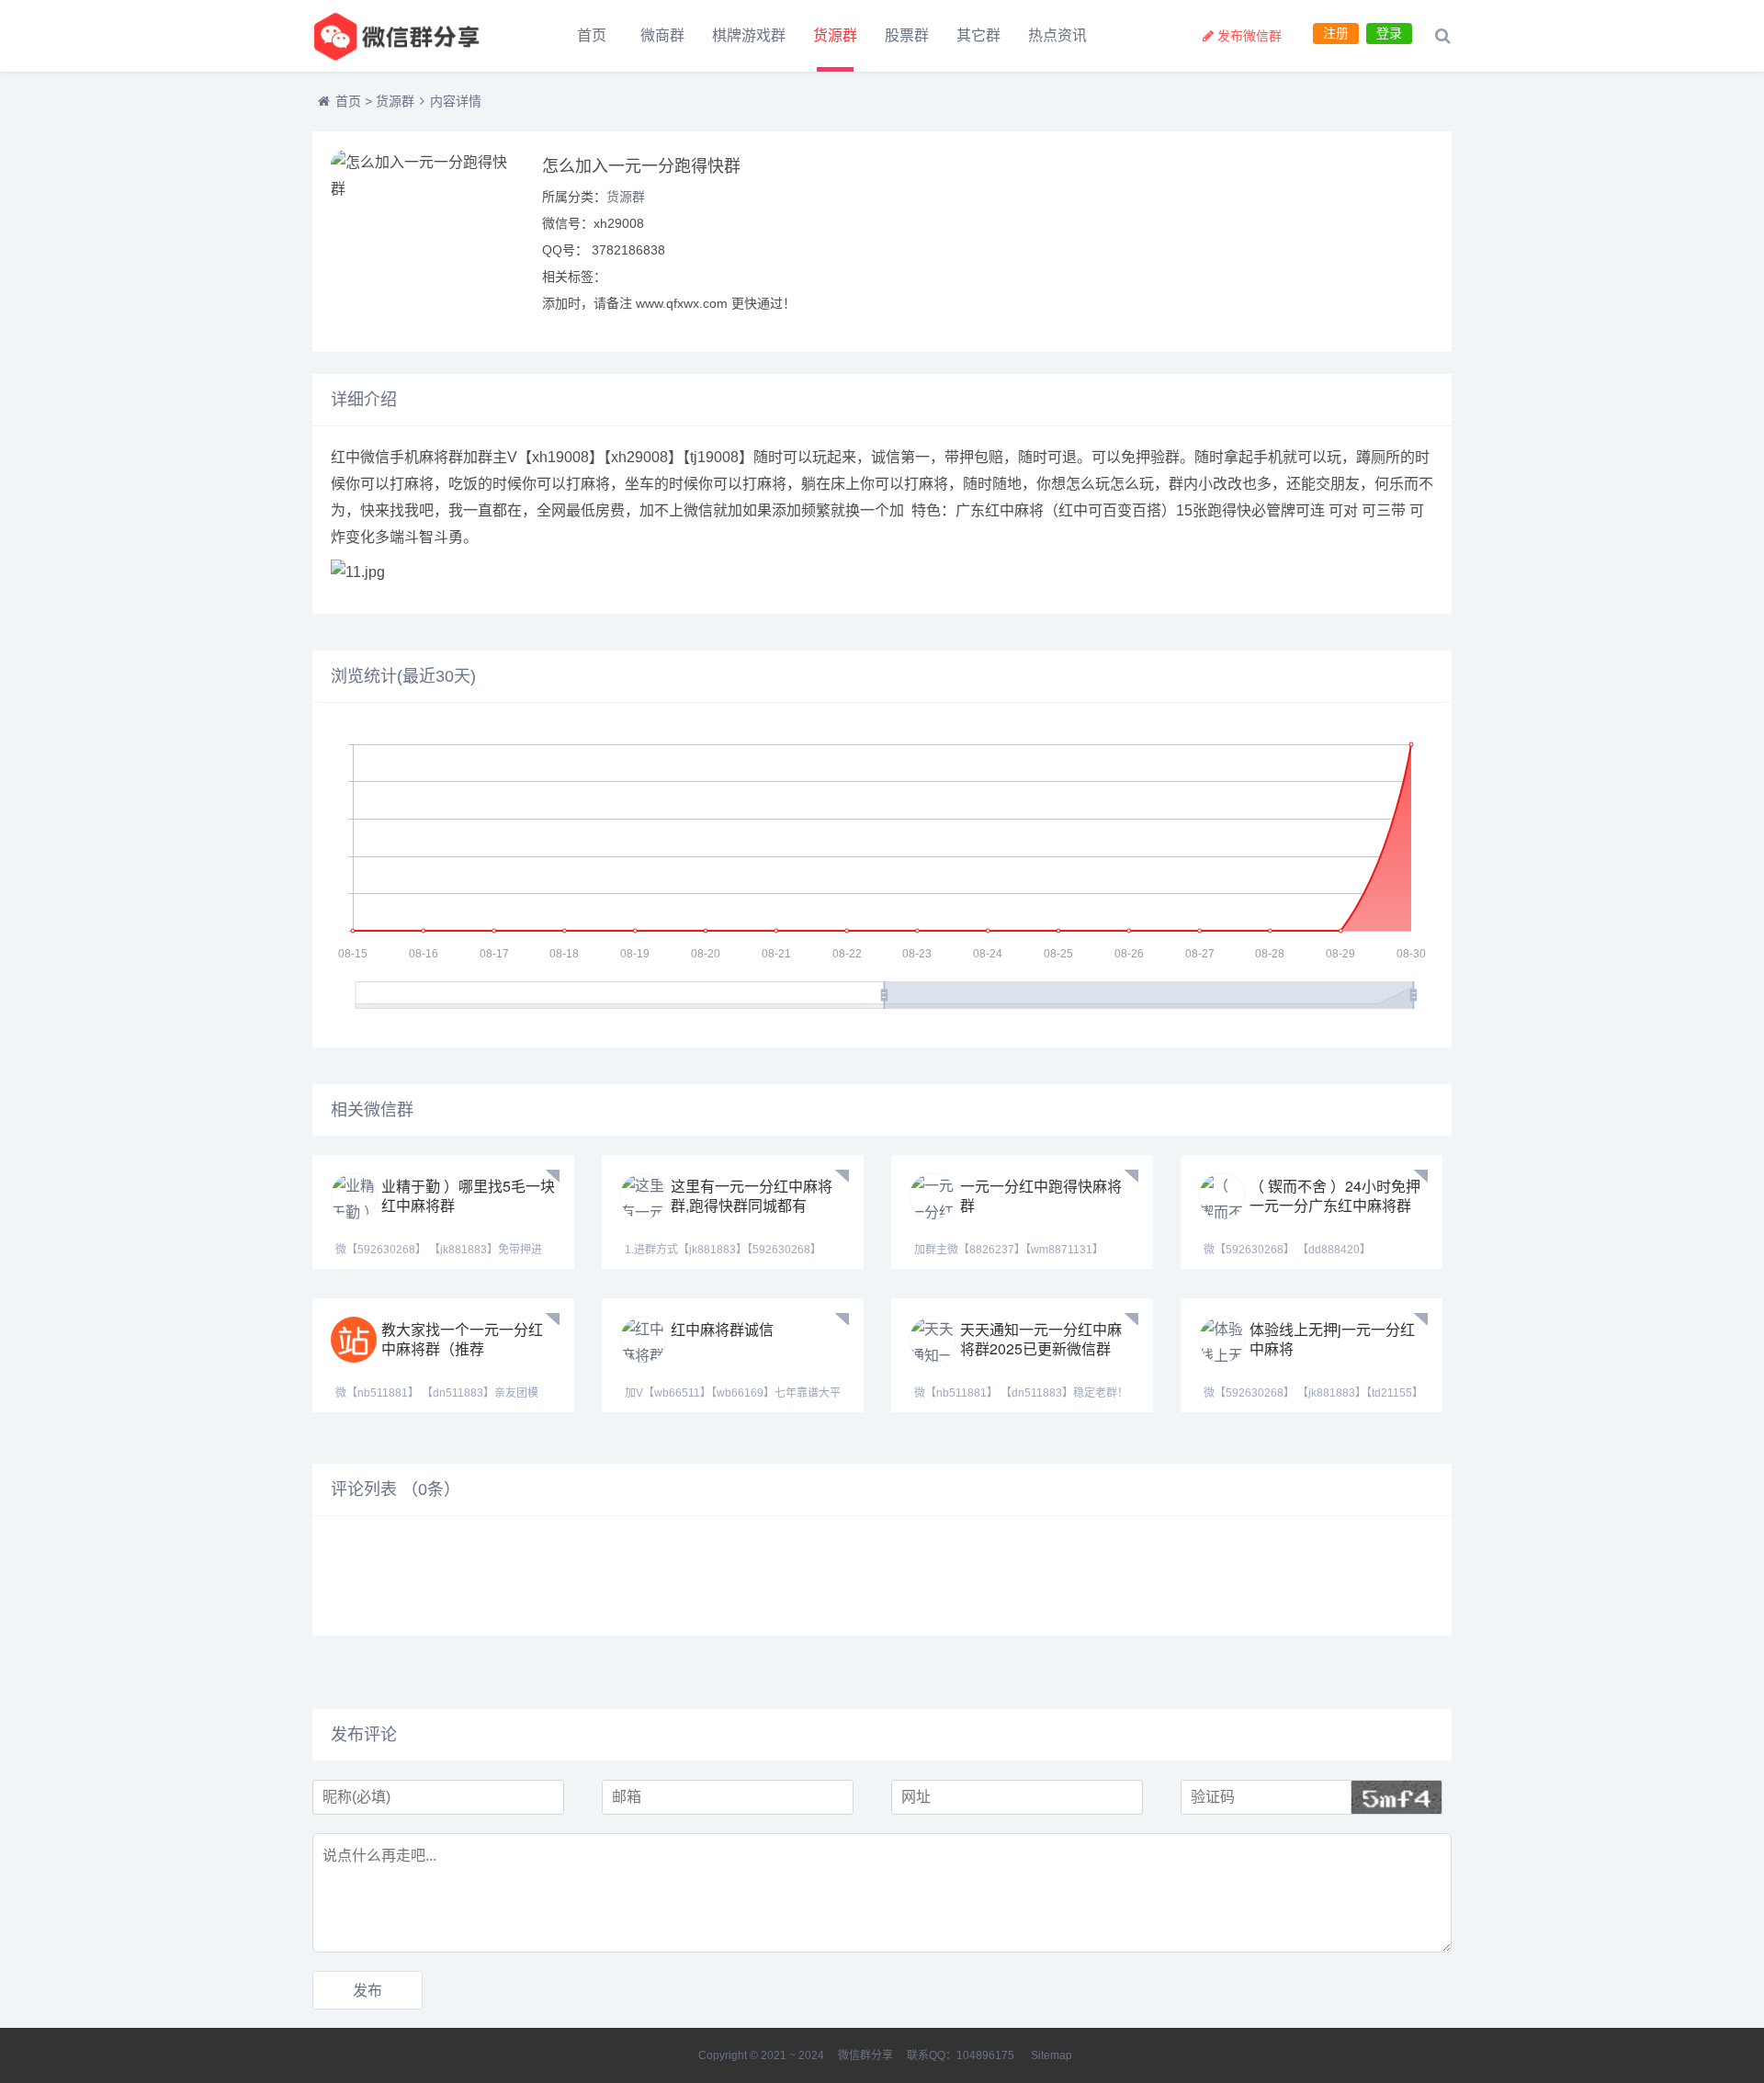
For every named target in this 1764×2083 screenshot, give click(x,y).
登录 (1389, 33)
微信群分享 (865, 2055)
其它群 (978, 35)
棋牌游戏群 (749, 35)
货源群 (835, 35)
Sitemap (1052, 2055)
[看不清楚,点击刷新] (1396, 1797)
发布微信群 (1249, 36)
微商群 (662, 35)
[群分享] (413, 36)
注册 (1336, 33)
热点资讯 (1057, 35)
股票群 (907, 35)
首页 (592, 35)
